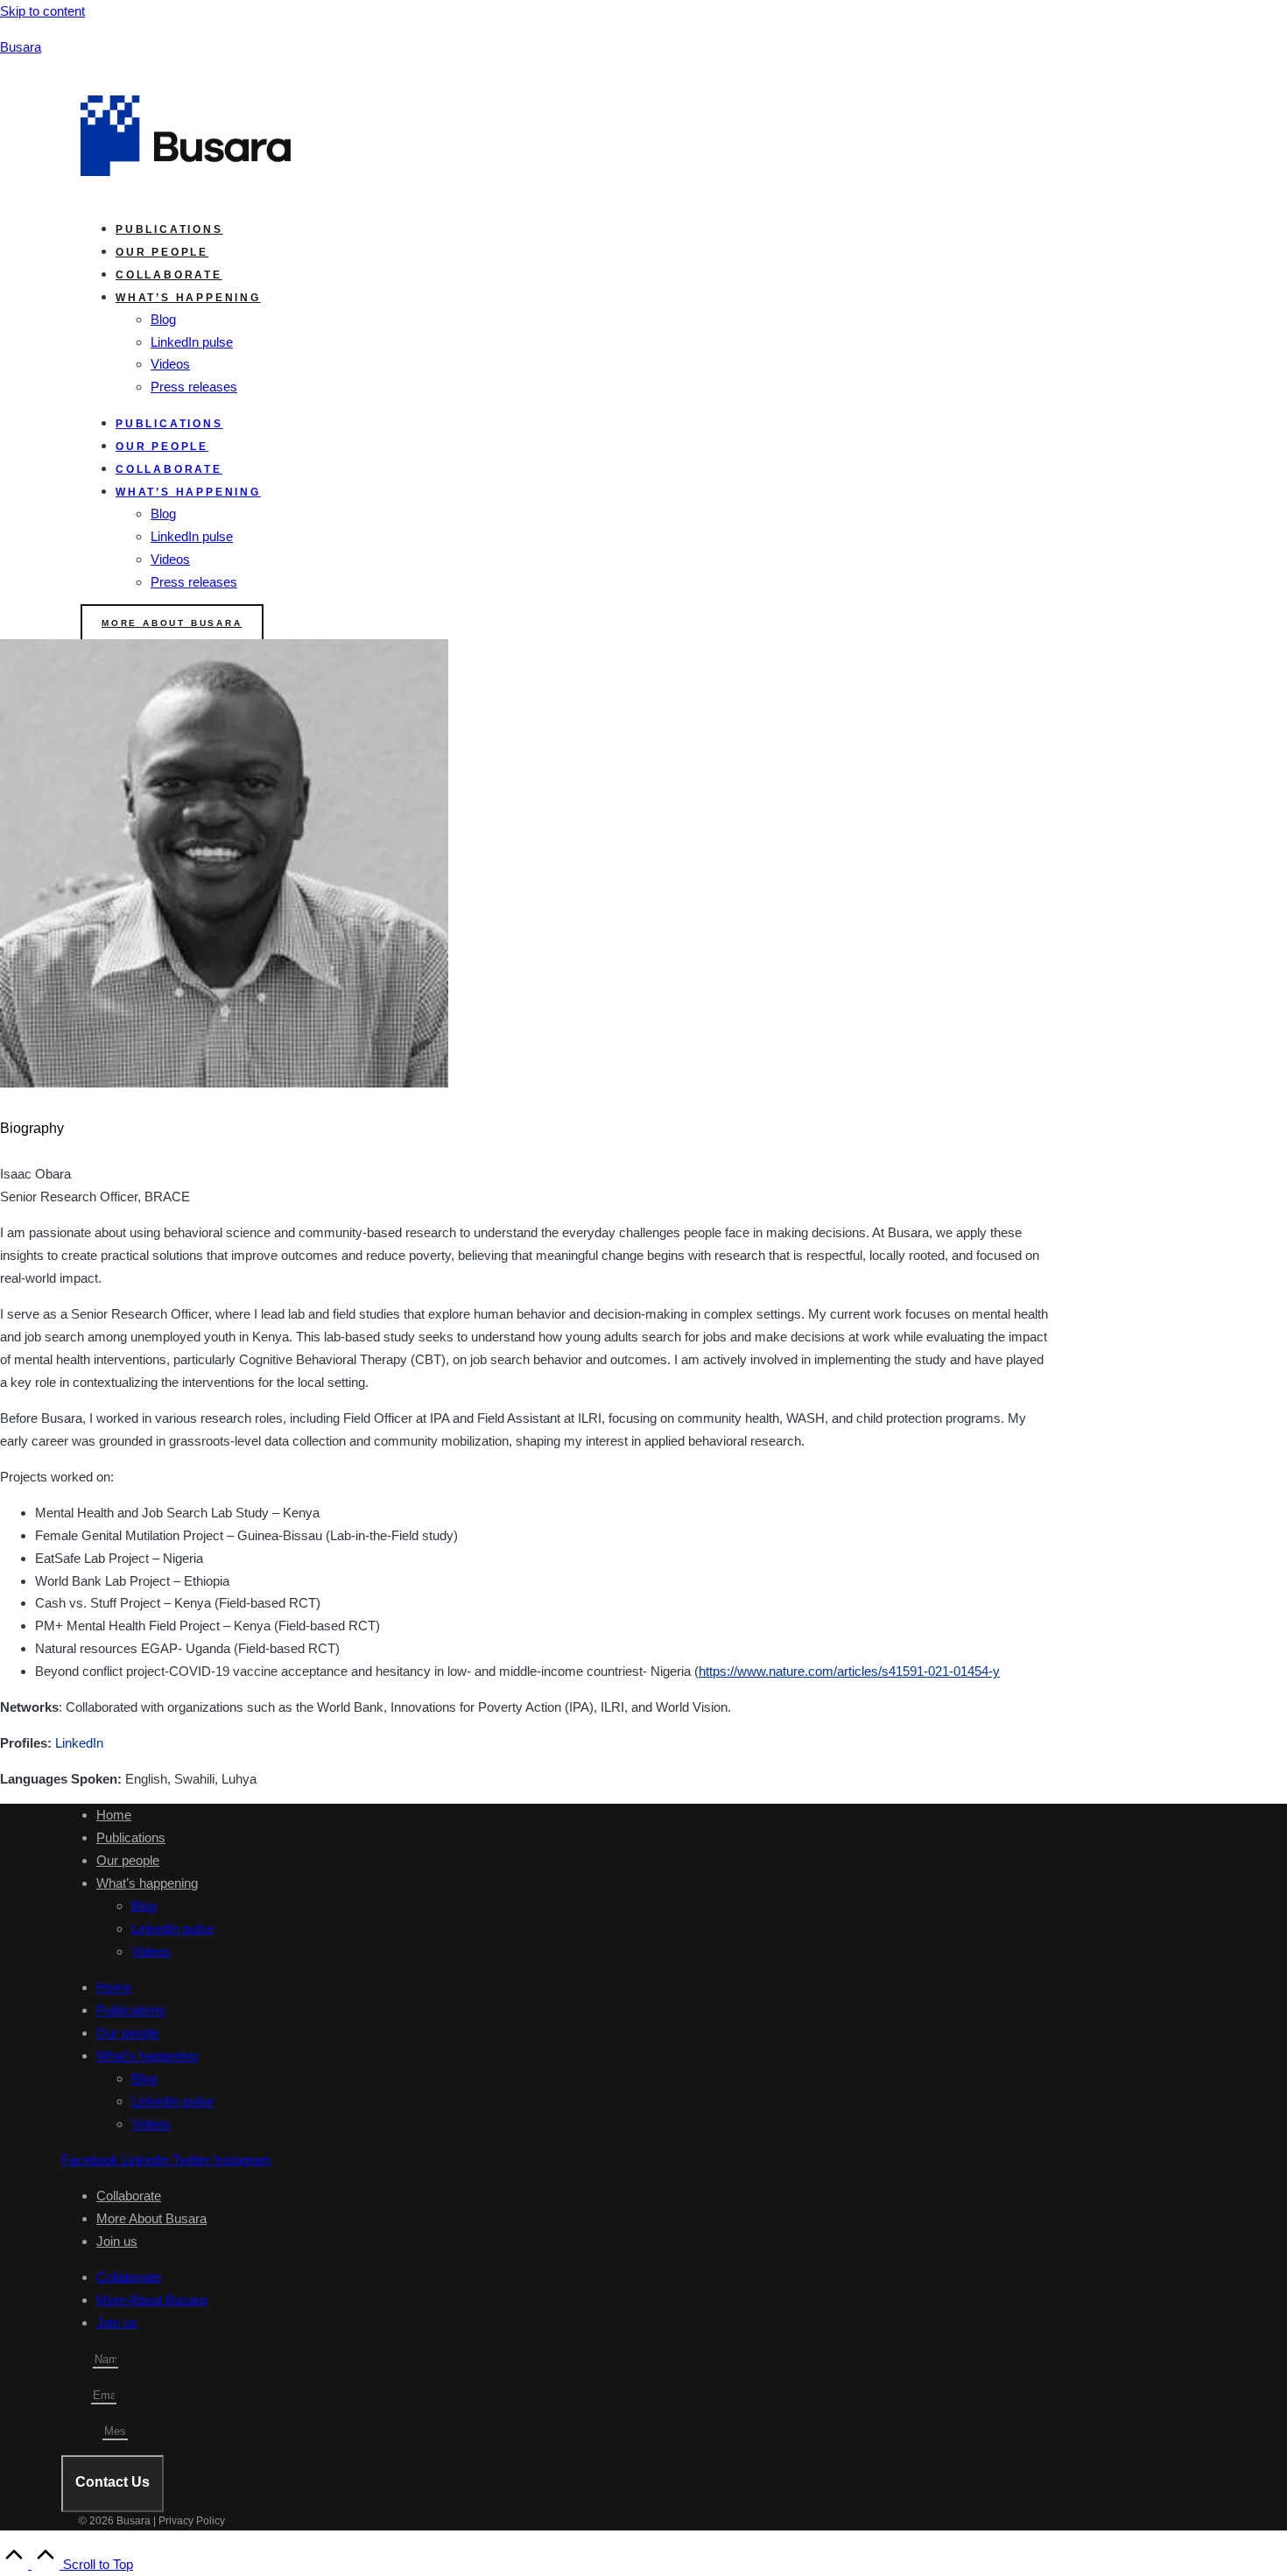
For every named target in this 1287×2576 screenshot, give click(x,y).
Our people (128, 1860)
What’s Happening (188, 298)
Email (76, 2396)
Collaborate (169, 275)
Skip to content (42, 11)
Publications (169, 229)
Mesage (82, 2432)
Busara (21, 47)
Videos (170, 364)
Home (114, 1815)
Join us (117, 2241)
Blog (163, 319)
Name (77, 2360)
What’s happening (147, 1883)
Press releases (194, 387)
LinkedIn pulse (192, 342)
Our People (162, 252)
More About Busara (151, 2218)
